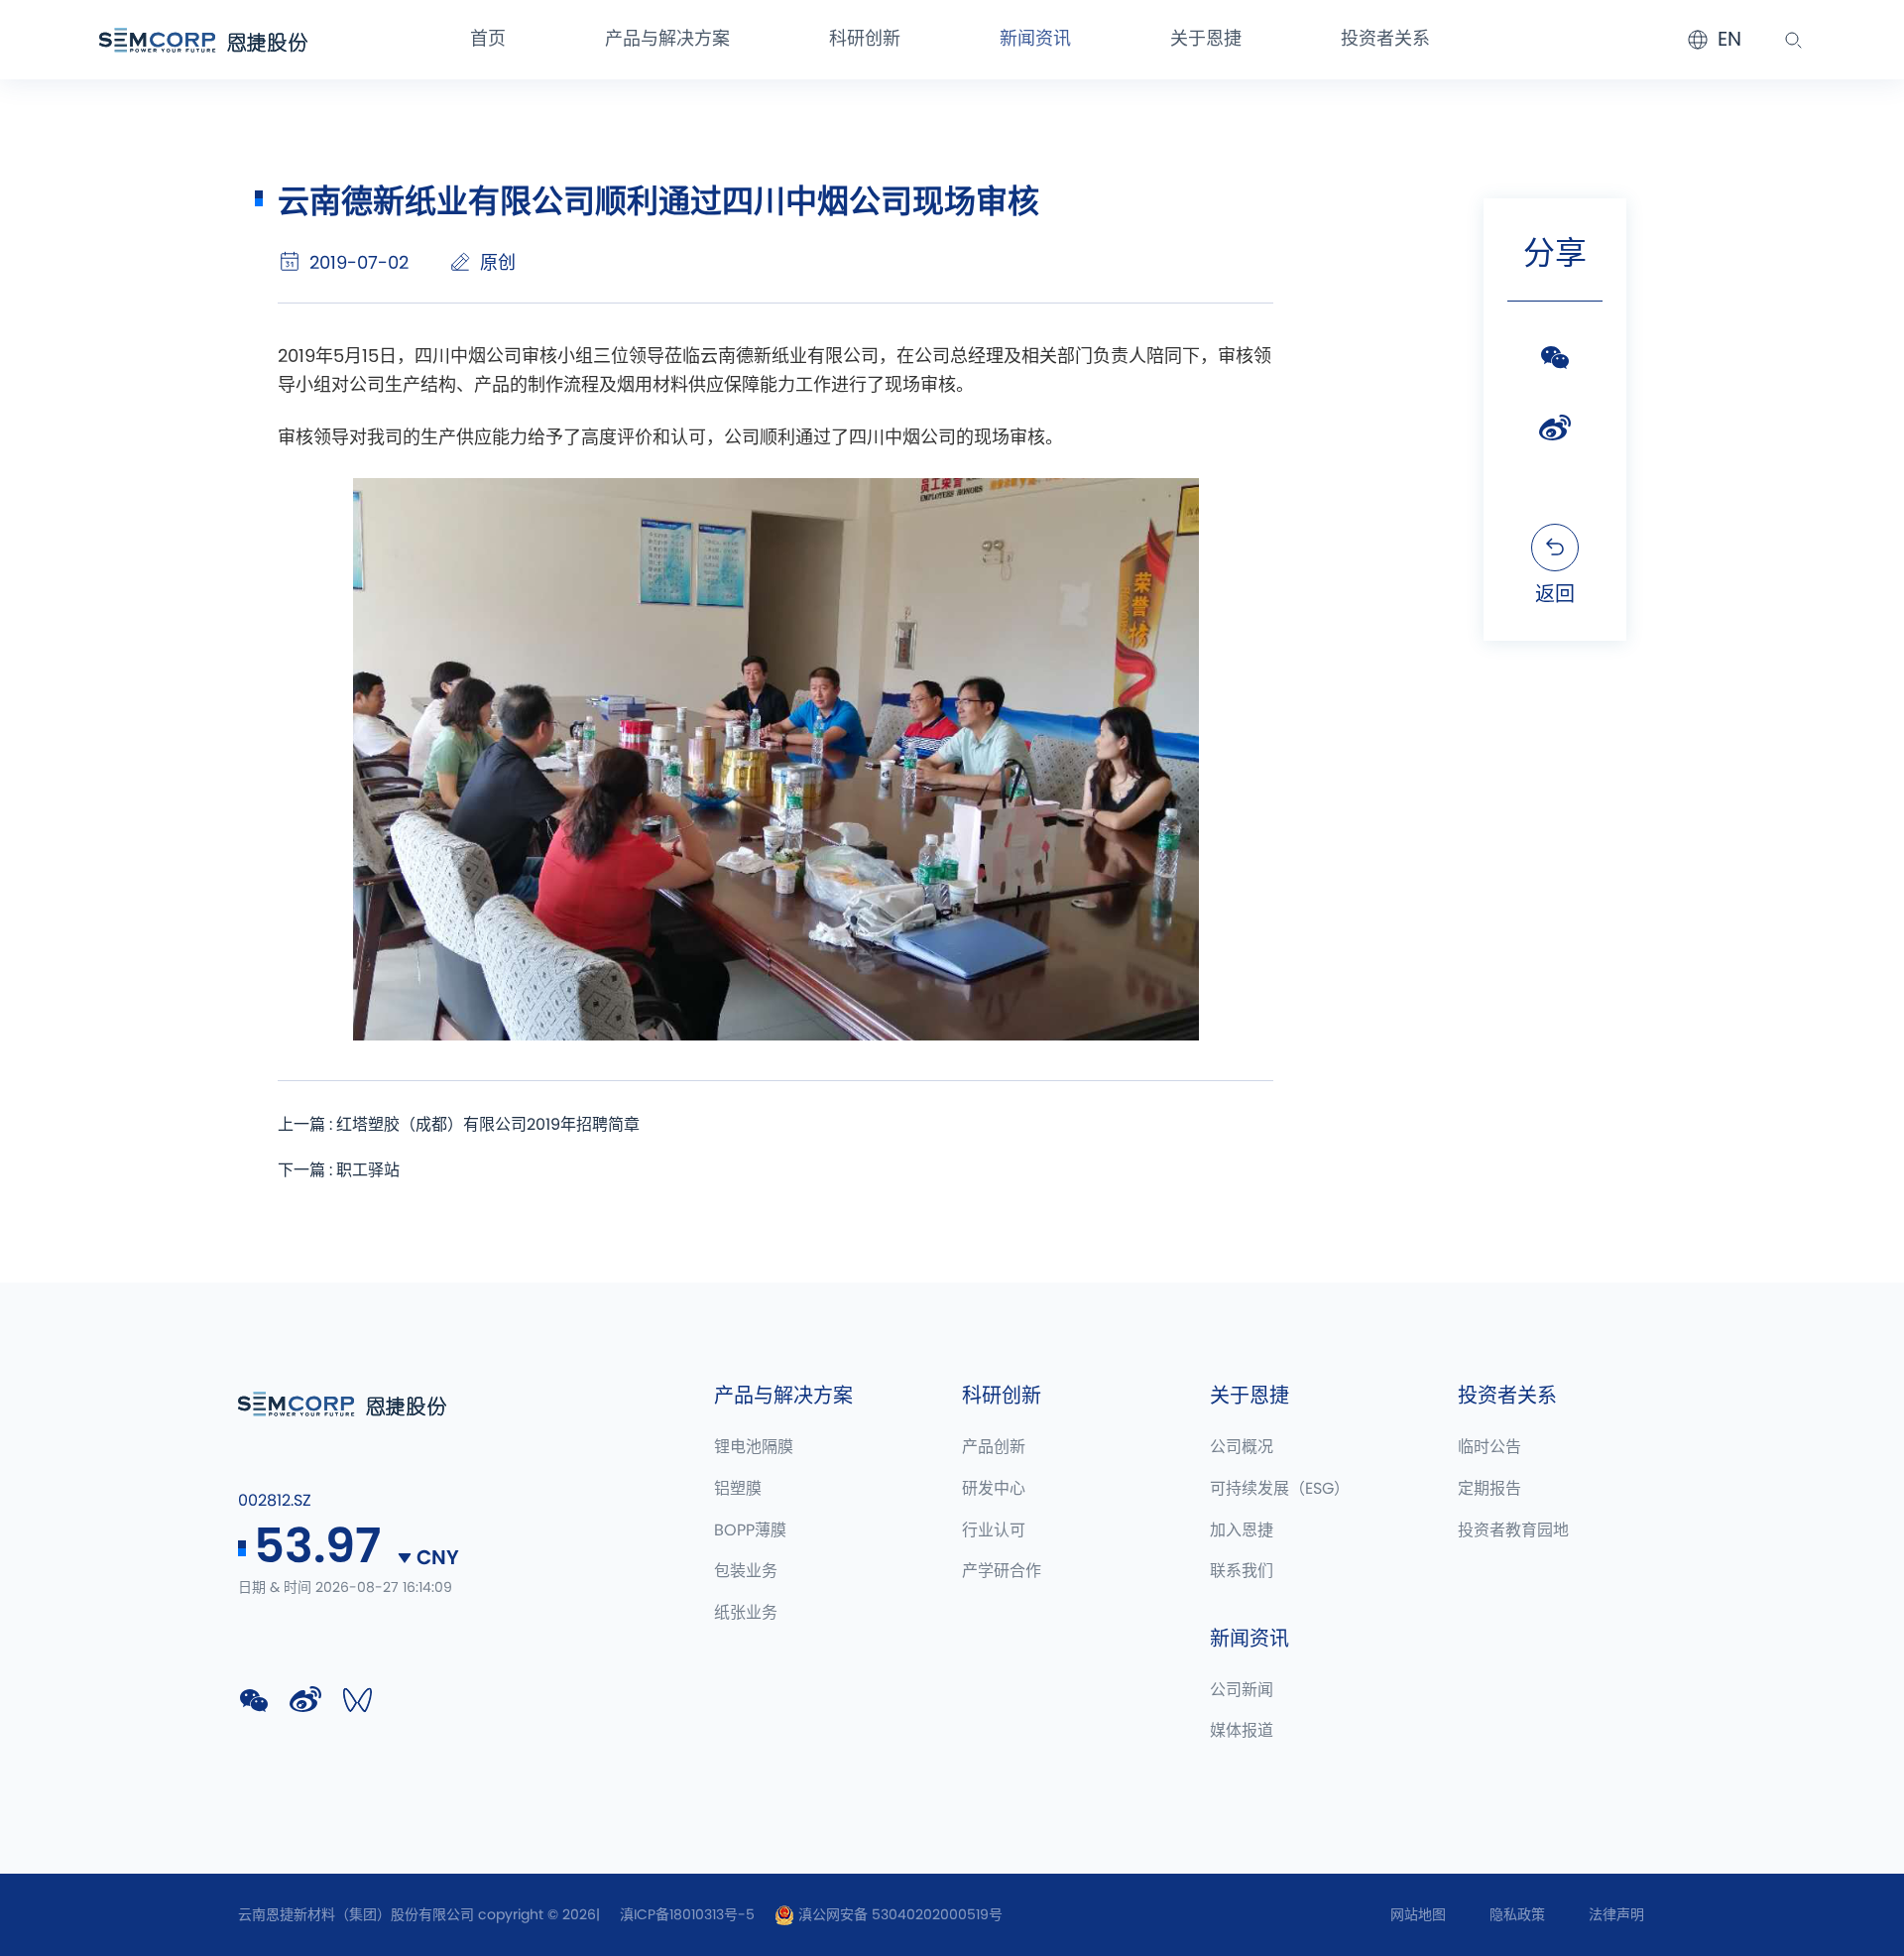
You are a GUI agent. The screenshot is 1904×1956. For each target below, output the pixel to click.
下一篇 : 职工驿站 (339, 1170)
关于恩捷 (1206, 40)
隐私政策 (1517, 1915)
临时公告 (1489, 1447)
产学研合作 (1002, 1571)
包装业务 (746, 1571)
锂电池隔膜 (754, 1447)
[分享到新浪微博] (1555, 428)
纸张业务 (746, 1613)
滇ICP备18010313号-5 (687, 1915)
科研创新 (865, 40)
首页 (488, 40)
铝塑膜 (738, 1489)
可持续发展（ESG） (1280, 1489)
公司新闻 (1242, 1690)
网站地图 (1418, 1915)
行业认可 (994, 1530)
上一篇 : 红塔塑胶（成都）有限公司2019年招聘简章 (459, 1125)
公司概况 (1242, 1447)
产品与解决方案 (667, 40)
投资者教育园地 (1513, 1530)
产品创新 (994, 1447)
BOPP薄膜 (750, 1530)
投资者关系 (1385, 40)
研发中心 (994, 1489)
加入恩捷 (1242, 1530)
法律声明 (1616, 1915)
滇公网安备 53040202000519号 (898, 1915)
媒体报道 (1242, 1731)
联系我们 (1242, 1571)
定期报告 (1489, 1489)
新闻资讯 (1035, 40)
